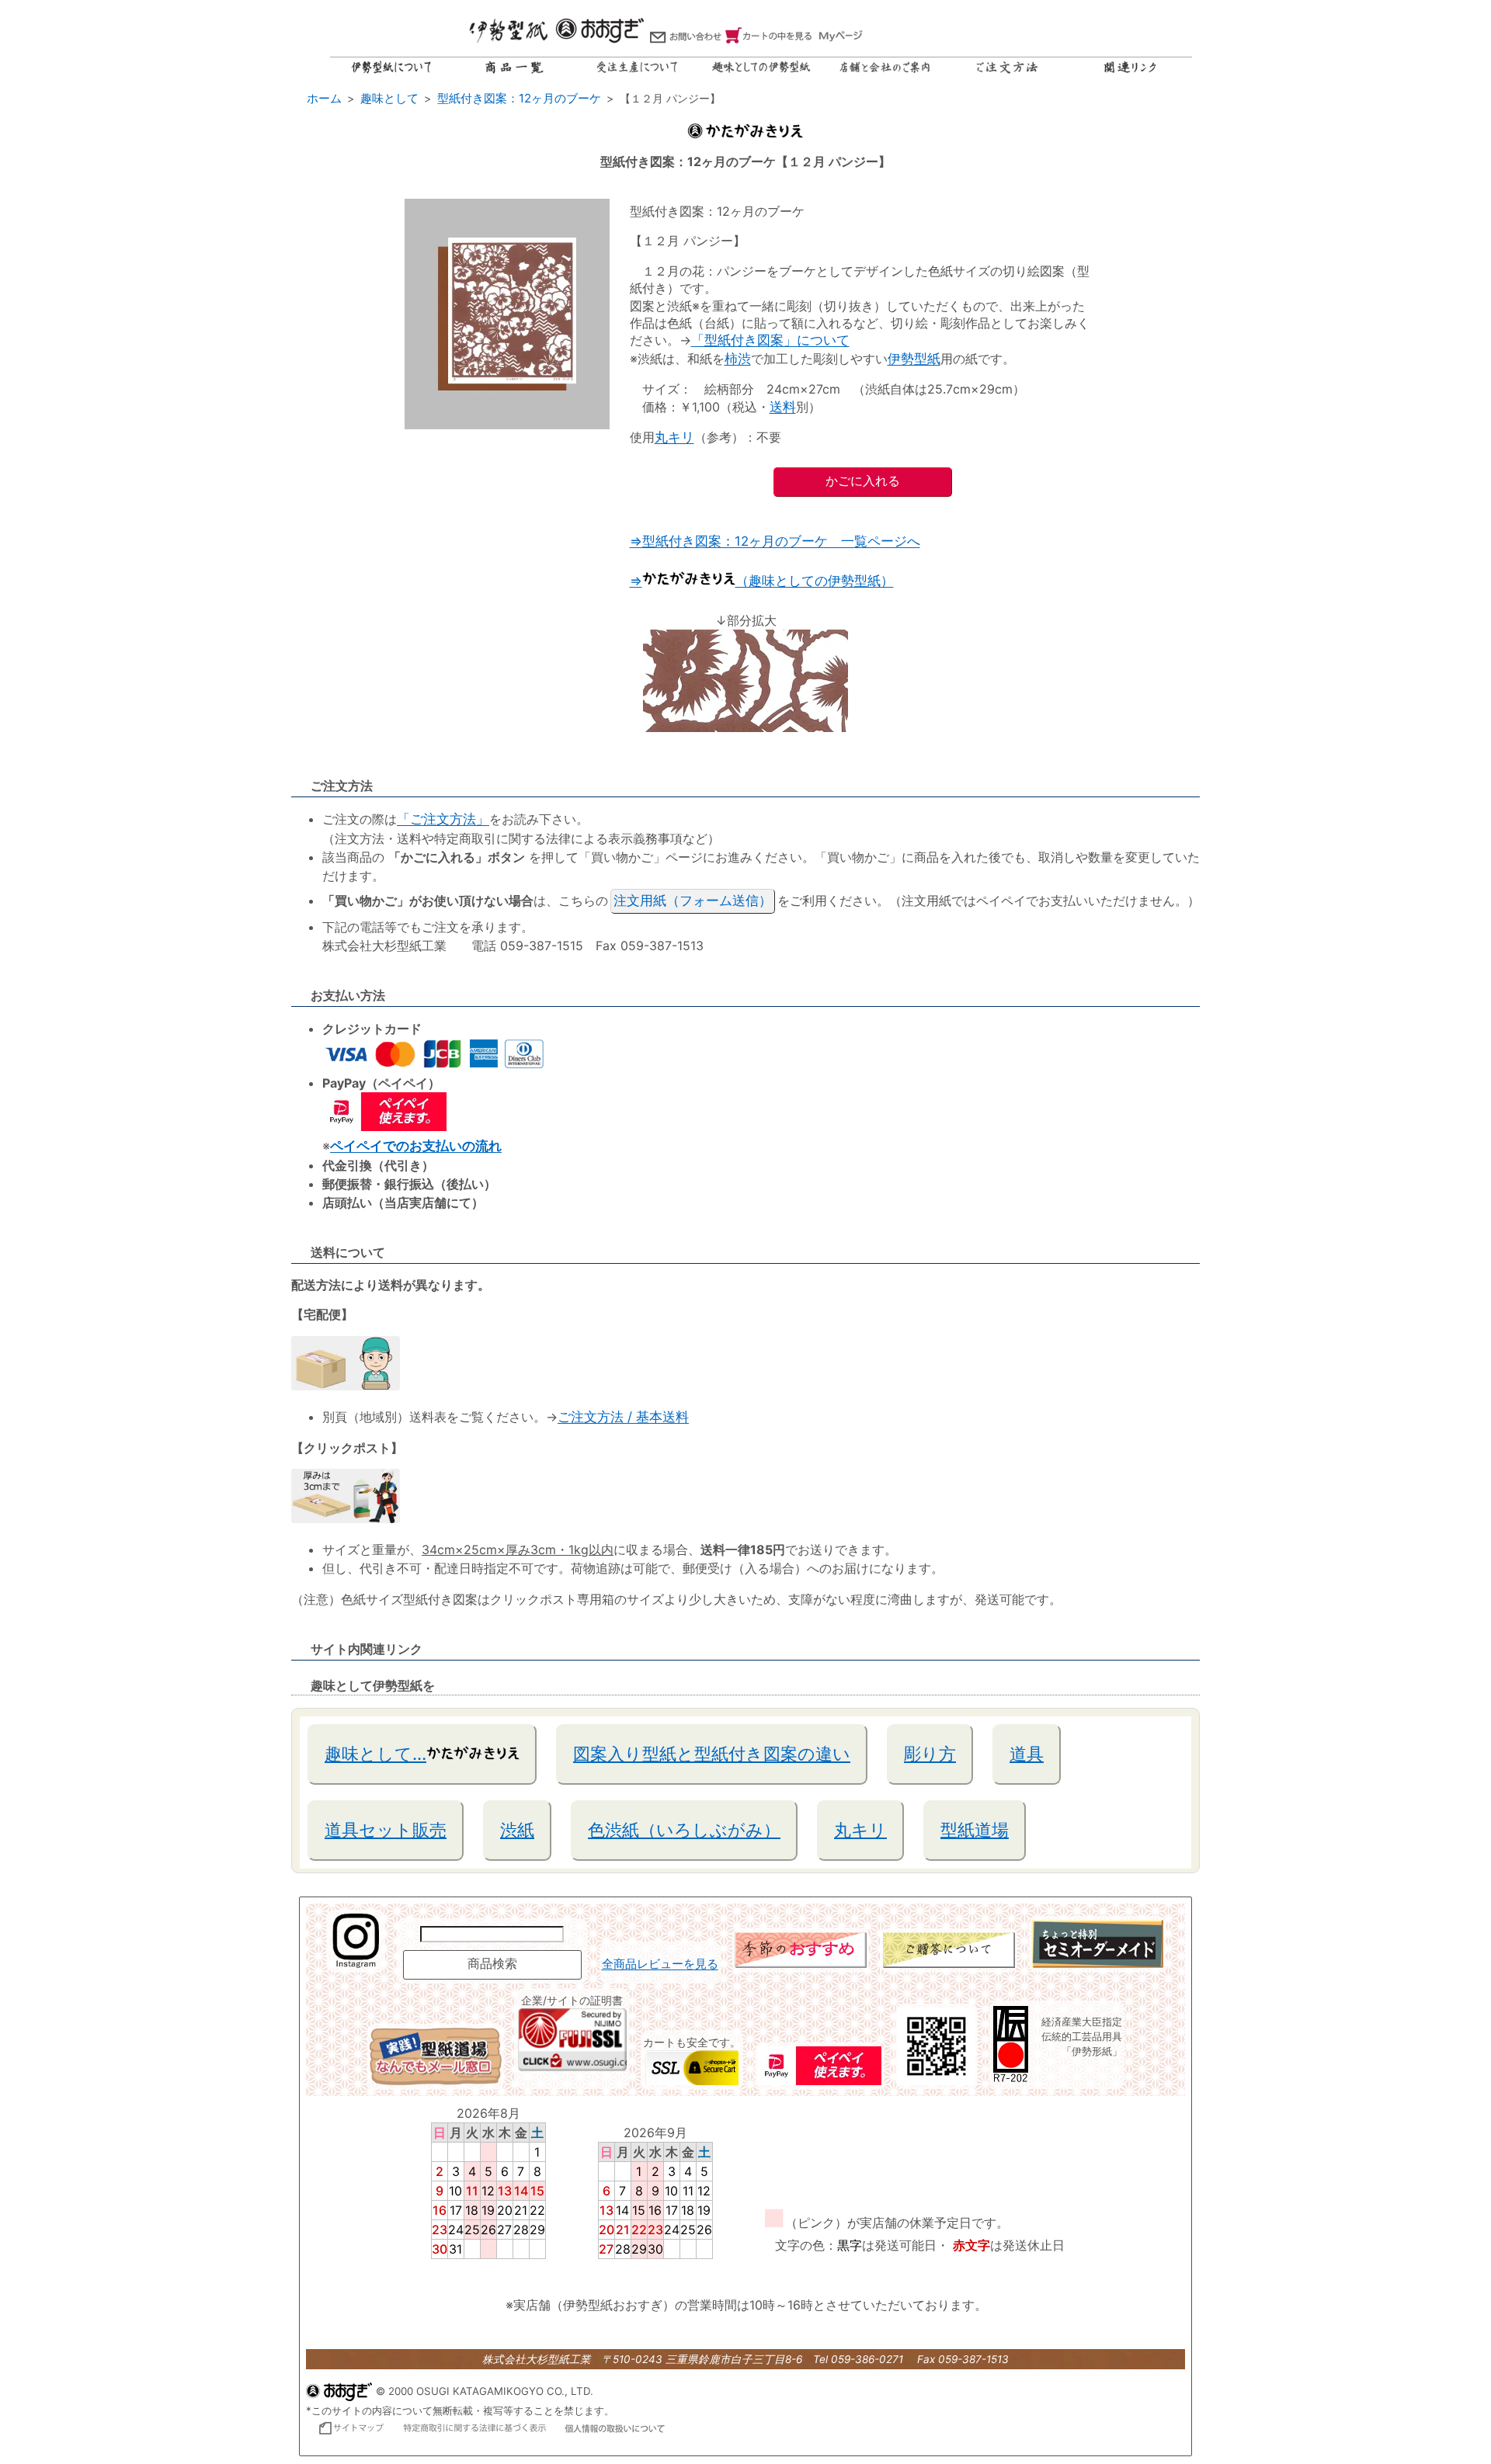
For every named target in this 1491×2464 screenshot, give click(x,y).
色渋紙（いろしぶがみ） (684, 1830)
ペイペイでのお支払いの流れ (416, 1146)
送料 (783, 407)
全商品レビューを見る (660, 1964)
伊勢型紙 (914, 359)
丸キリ (674, 437)
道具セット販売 (386, 1830)
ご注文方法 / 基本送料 (623, 1417)
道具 (1027, 1754)
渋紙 (517, 1830)
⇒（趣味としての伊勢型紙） (762, 581)
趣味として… (375, 1754)
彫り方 (930, 1754)
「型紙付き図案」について (770, 340)
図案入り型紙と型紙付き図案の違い (712, 1754)
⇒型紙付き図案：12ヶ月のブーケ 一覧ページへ (775, 541)
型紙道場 (975, 1830)
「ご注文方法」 (443, 819)
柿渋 (738, 359)
